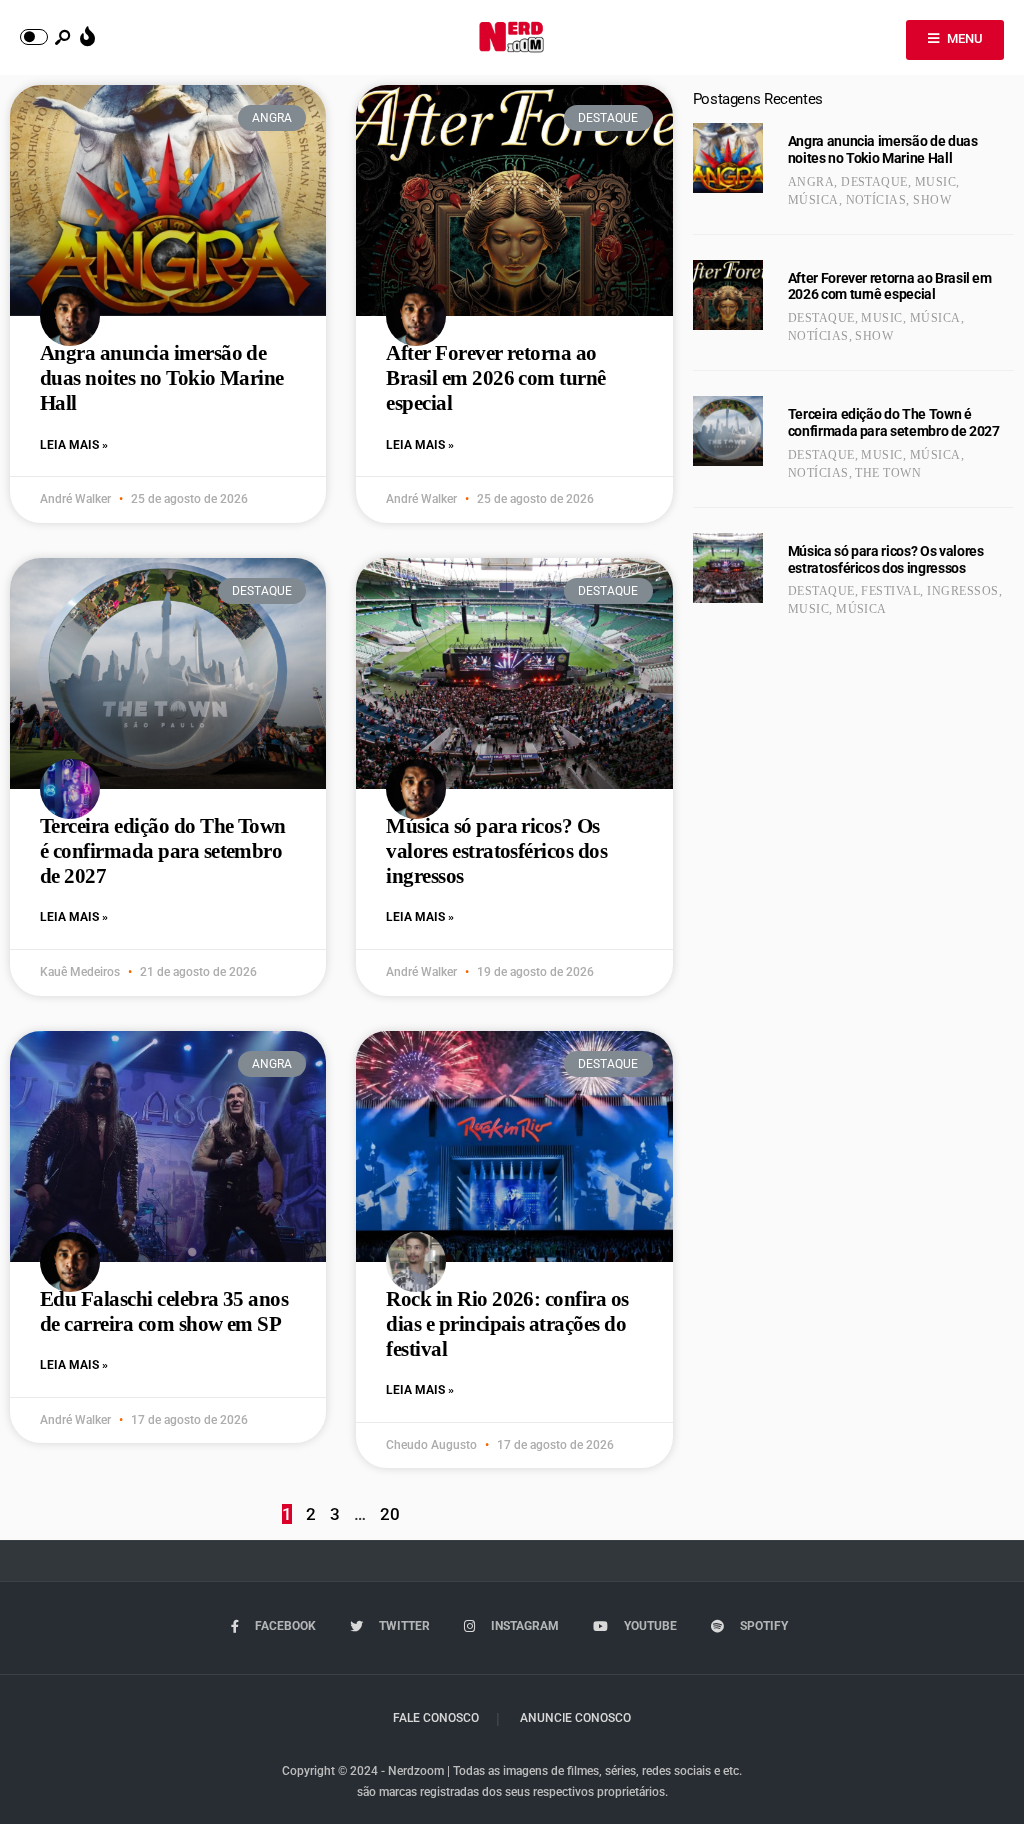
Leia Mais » (74, 445)
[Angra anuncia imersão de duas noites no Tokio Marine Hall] (728, 158)
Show (932, 200)
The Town (888, 473)
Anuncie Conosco (575, 1718)
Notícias (876, 200)
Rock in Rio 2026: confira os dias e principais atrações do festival (507, 1324)
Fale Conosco (436, 1718)
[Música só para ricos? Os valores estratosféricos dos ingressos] (728, 568)
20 (390, 1514)
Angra (811, 182)
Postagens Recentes (758, 99)
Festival (890, 591)
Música (813, 200)
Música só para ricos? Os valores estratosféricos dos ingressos (496, 851)
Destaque (874, 182)
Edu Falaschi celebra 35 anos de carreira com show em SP (164, 1311)
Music (935, 182)
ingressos (962, 591)
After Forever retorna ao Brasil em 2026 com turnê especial (495, 378)
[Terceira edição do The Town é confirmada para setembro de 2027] (728, 431)
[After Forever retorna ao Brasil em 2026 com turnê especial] (728, 295)
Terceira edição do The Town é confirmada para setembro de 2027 (163, 851)
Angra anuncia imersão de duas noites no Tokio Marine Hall (162, 378)
